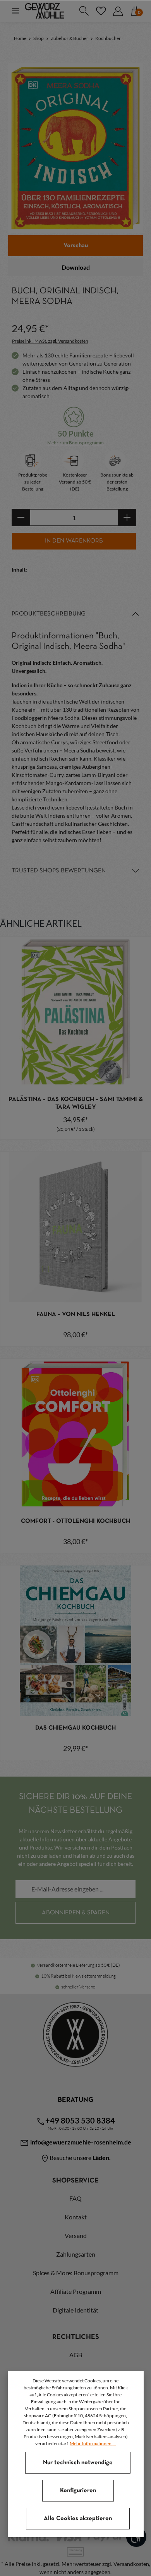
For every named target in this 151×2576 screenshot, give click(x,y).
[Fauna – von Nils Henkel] (75, 1227)
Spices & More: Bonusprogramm (76, 2273)
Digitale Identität (75, 2310)
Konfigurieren (78, 2491)
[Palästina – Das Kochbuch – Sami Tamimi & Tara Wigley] (75, 1012)
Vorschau (76, 246)
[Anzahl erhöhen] (127, 517)
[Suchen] (84, 11)
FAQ (75, 2198)
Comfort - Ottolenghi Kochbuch (75, 1521)
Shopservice (75, 2181)
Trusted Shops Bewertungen (59, 871)
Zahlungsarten (76, 2254)
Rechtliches (76, 2337)
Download (76, 267)
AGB (76, 2355)
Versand (76, 2235)
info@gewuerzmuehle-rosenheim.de (80, 2142)
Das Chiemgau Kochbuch (75, 1728)
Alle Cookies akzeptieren (78, 2519)
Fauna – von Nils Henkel (76, 1314)
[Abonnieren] (75, 1913)
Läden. (102, 2157)
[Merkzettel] (101, 11)
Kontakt (76, 2217)
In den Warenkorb (74, 541)
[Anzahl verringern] (21, 517)
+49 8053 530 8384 (80, 2120)
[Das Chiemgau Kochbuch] (75, 1641)
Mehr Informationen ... (93, 2443)
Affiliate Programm (76, 2291)
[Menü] (15, 11)
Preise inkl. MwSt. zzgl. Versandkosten (50, 341)
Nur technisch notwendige (78, 2463)
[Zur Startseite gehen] (45, 11)
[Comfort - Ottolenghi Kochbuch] (75, 1434)
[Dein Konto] (118, 11)
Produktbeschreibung (49, 614)
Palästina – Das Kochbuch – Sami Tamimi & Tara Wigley (76, 1103)
